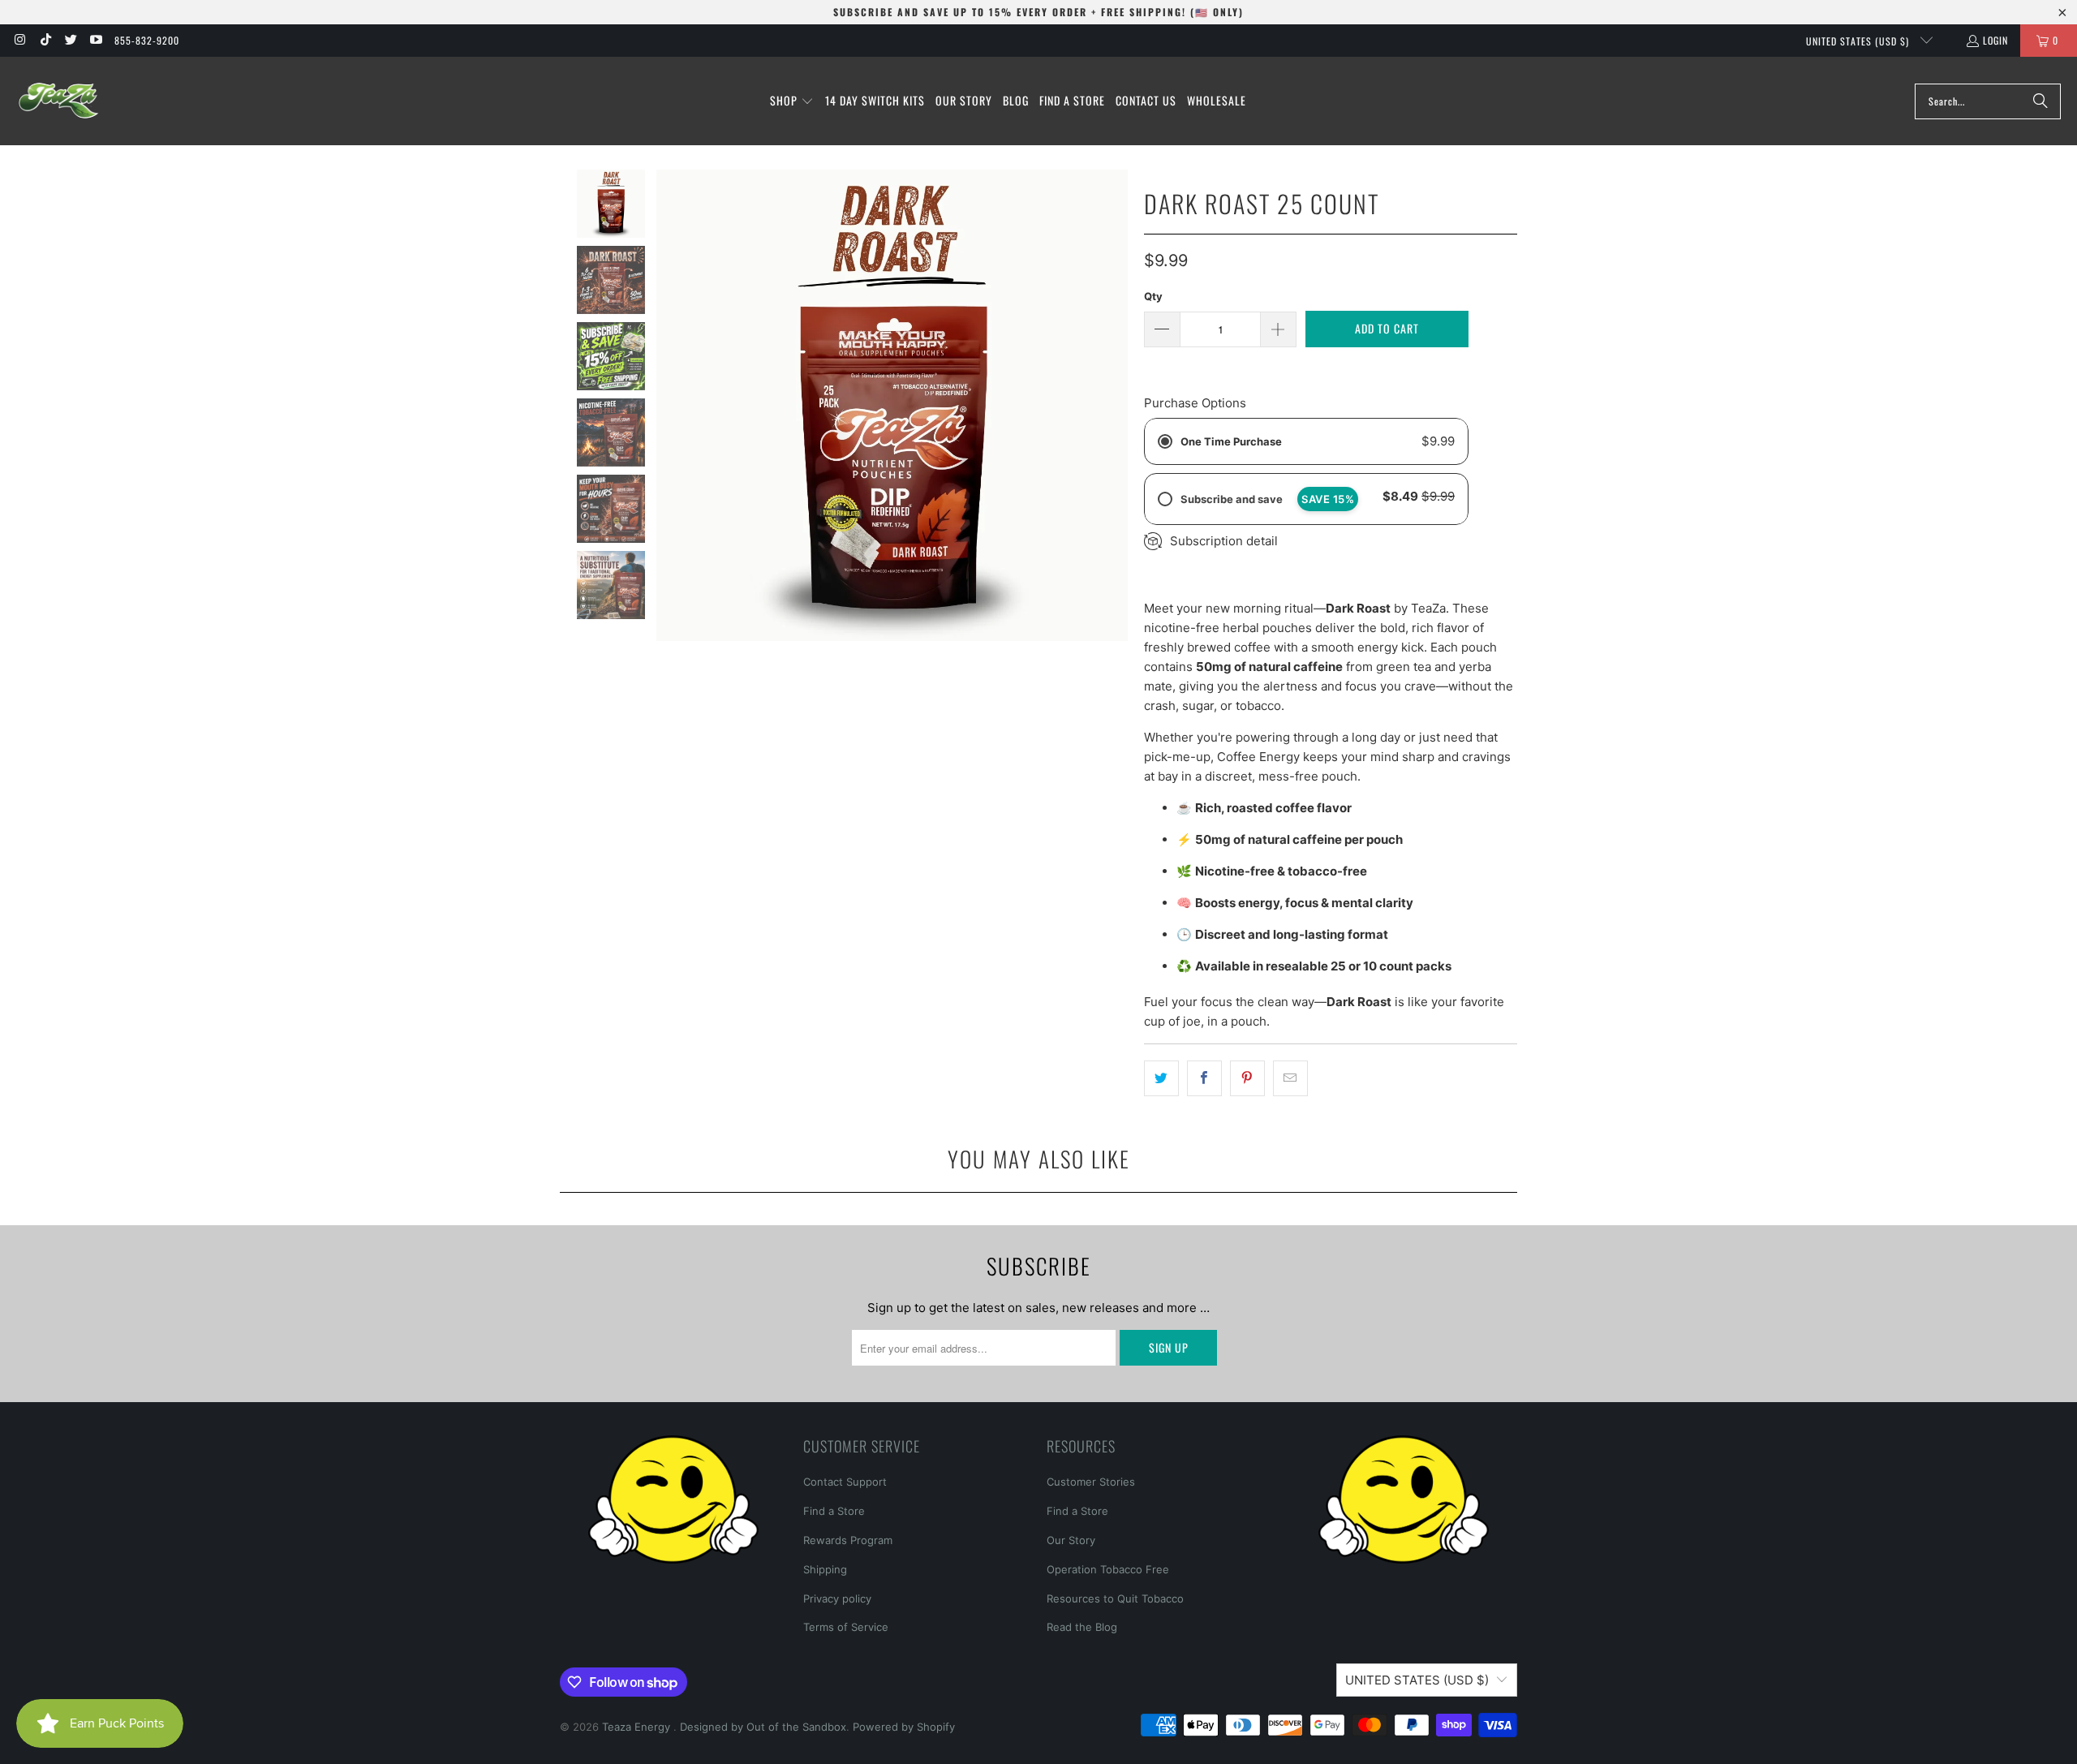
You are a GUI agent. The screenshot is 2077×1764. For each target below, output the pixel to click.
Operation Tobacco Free (1108, 1569)
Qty (1153, 296)
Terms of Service (846, 1627)
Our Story (1071, 1540)
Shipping (825, 1569)
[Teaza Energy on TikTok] (44, 40)
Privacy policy (837, 1598)
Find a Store (834, 1511)
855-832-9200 (147, 40)
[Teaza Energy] (59, 101)
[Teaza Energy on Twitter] (70, 40)
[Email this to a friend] (1290, 1078)
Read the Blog (1082, 1627)
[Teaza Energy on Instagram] (19, 40)
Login (1995, 40)
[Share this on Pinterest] (1247, 1078)
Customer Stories (1091, 1482)
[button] (792, 101)
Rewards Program (848, 1540)
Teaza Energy (638, 1727)
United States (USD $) (1859, 41)
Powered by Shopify (904, 1727)
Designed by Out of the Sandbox (763, 1727)
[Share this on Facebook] (1204, 1078)
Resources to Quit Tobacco (1115, 1598)
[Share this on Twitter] (1161, 1078)
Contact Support (845, 1482)
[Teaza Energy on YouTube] (95, 40)
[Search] (2040, 101)
